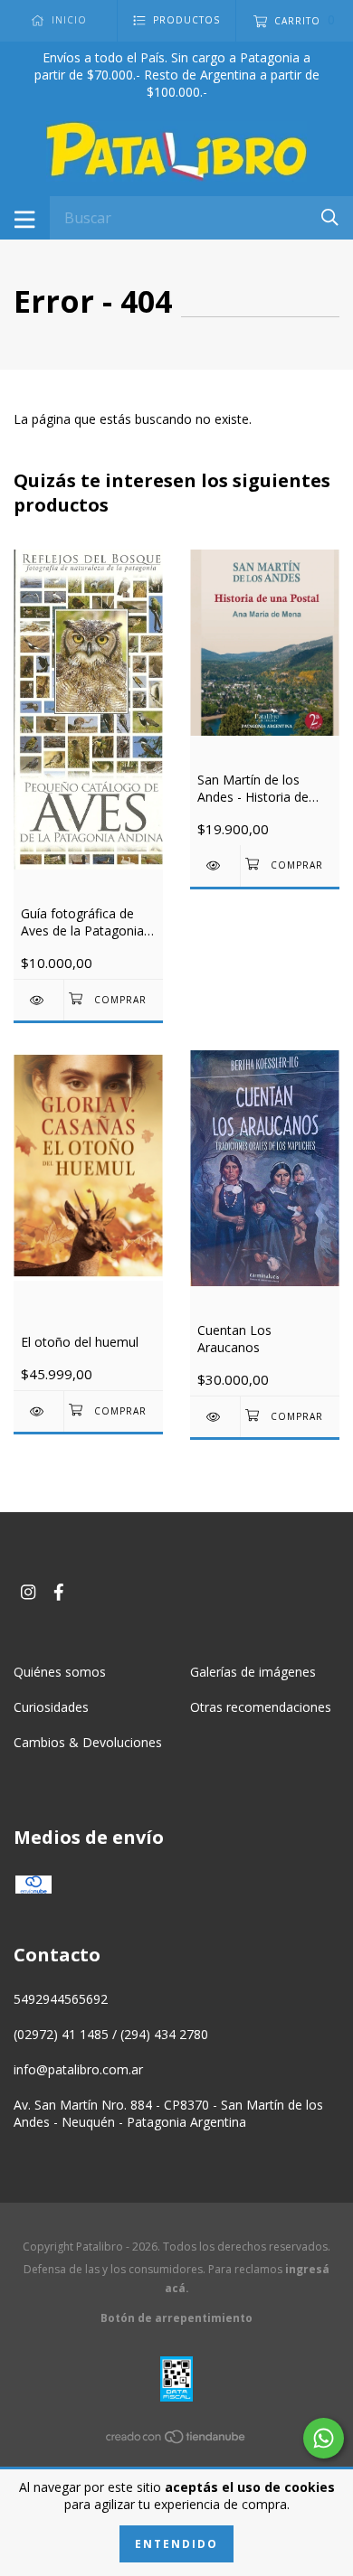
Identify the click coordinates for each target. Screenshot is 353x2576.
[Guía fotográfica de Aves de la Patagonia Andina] (38, 1000)
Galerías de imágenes (253, 1672)
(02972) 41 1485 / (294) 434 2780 (111, 2034)
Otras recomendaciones (261, 1707)
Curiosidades (51, 1707)
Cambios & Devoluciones (88, 1742)
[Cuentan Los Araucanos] (215, 1417)
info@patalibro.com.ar (78, 2069)
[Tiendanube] (176, 2440)
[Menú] (25, 218)
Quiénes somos (60, 1672)
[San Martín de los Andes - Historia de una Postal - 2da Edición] (215, 865)
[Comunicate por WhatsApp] (324, 2438)
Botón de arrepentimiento (176, 2318)
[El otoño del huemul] (38, 1411)
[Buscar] (330, 216)
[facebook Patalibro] (59, 1591)
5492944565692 (61, 1999)
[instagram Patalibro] (28, 1591)
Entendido (176, 2544)
